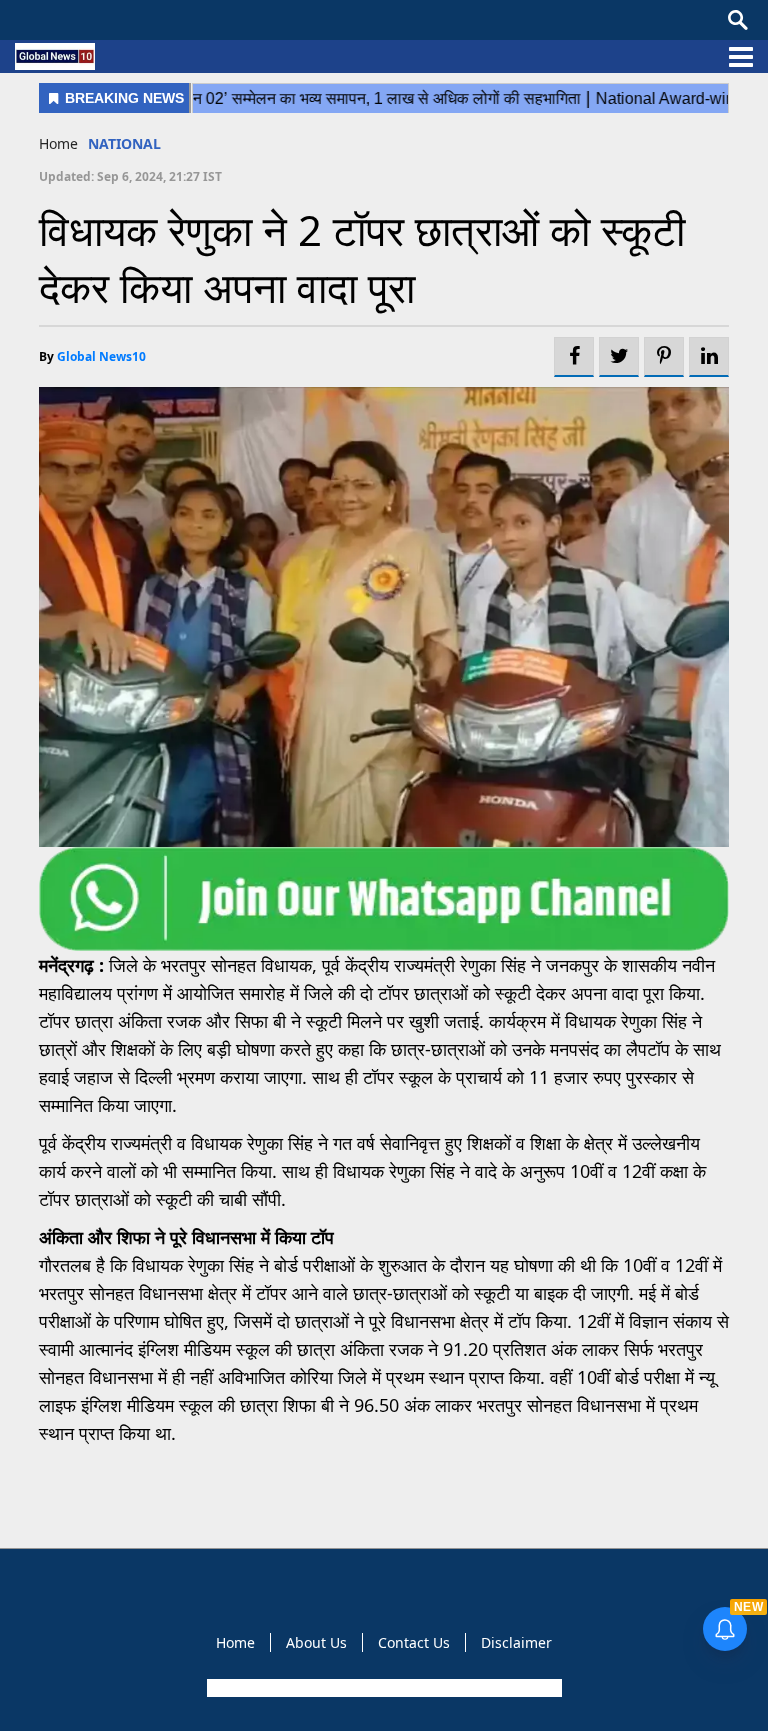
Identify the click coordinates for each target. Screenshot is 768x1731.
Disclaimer (516, 1642)
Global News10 (101, 356)
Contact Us (414, 1642)
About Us (316, 1642)
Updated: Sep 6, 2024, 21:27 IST (130, 176)
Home (58, 143)
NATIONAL (124, 143)
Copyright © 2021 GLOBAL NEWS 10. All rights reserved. (382, 1688)
